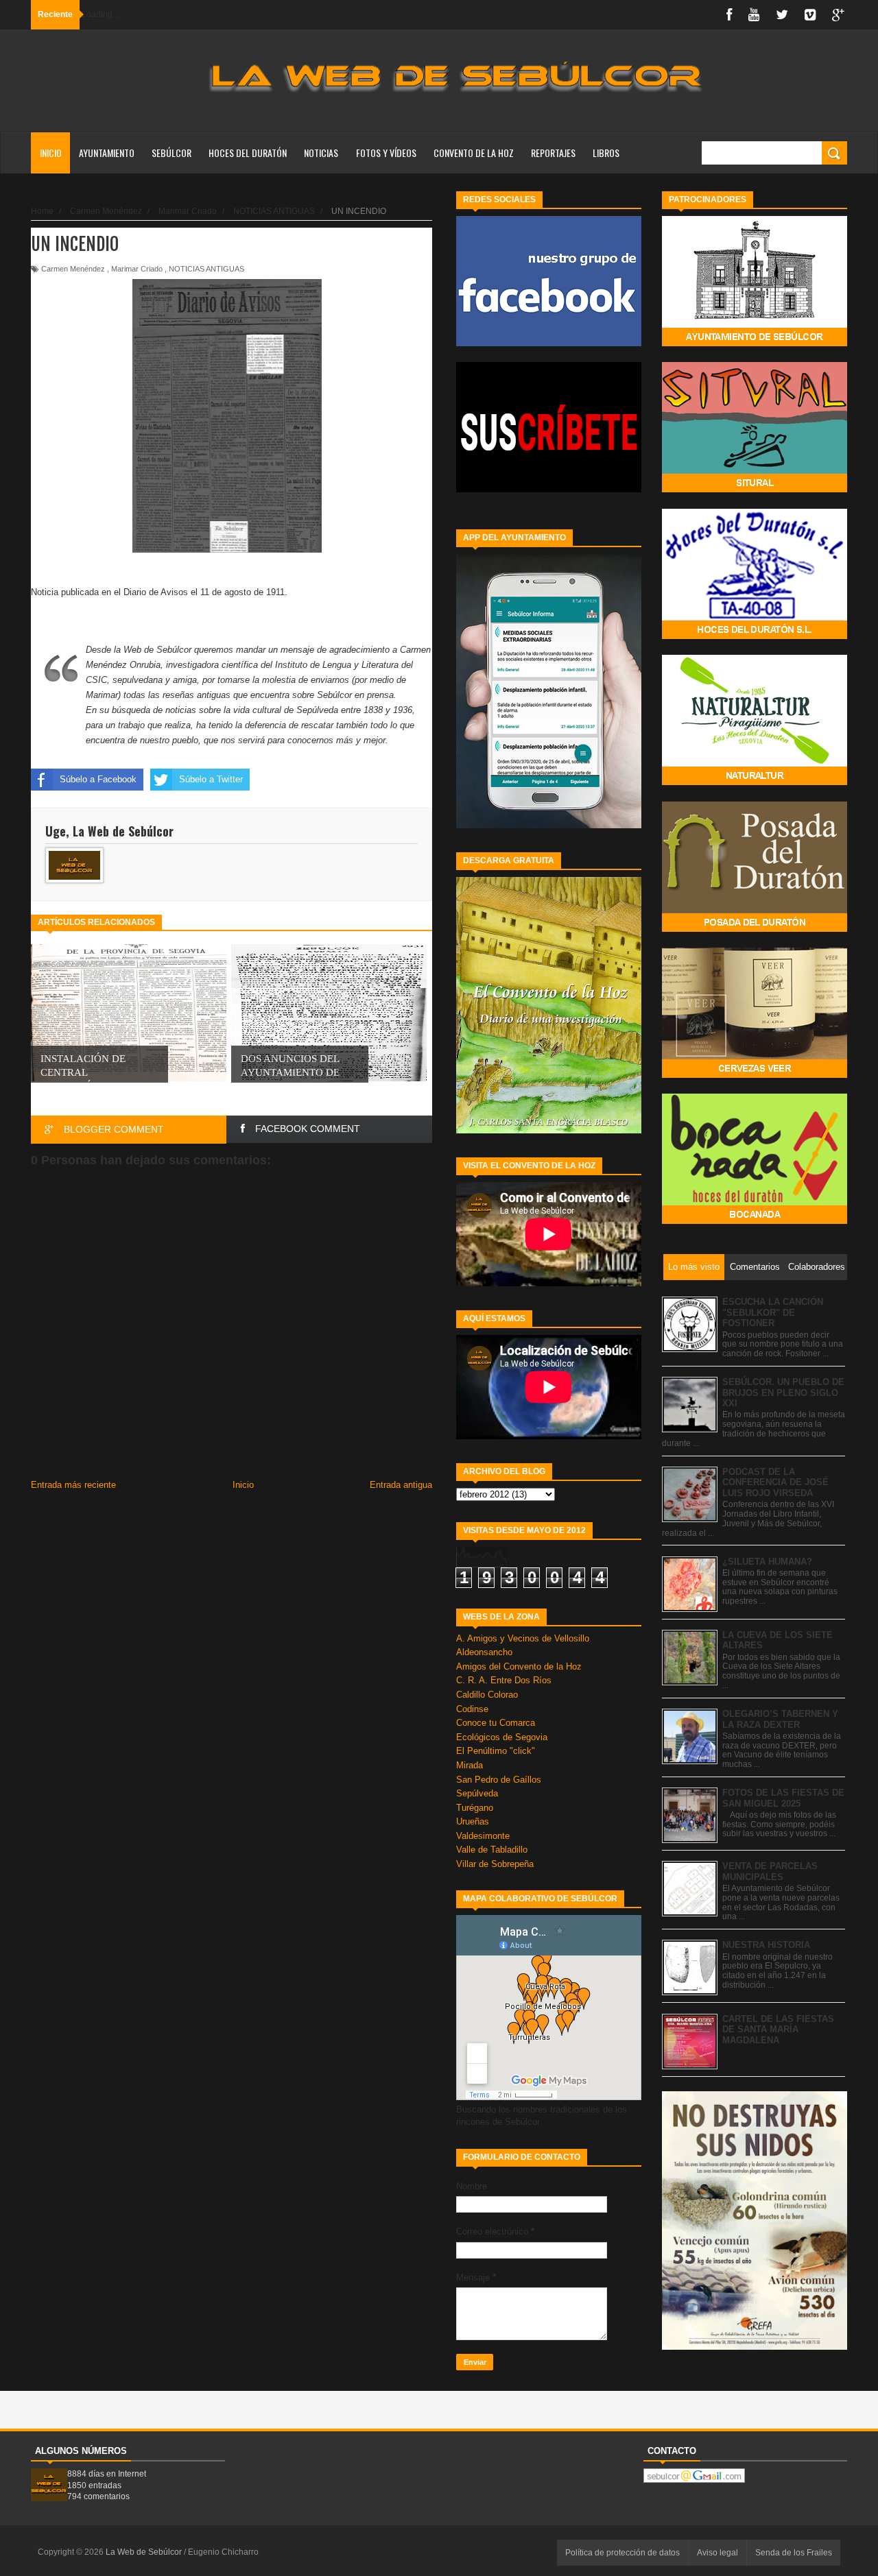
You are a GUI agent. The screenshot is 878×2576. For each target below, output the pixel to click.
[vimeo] (810, 15)
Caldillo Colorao (487, 1695)
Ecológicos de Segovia (502, 1737)
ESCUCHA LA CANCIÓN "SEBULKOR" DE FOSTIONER (773, 1312)
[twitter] (782, 15)
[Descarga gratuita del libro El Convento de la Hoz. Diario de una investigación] (549, 1130)
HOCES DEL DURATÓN (248, 153)
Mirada (470, 1765)
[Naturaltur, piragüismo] (755, 782)
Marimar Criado (137, 269)
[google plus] (838, 15)
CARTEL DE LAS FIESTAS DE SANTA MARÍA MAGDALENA (778, 2030)
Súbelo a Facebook (98, 779)
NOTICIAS (321, 153)
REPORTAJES (553, 153)
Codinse (472, 1709)
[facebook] (729, 15)
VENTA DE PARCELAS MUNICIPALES (770, 1871)
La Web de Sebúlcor (145, 2552)
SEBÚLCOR (171, 153)
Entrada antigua (401, 1485)
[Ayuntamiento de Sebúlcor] (755, 343)
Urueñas (473, 1821)
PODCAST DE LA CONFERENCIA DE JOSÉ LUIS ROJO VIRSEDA (775, 1482)
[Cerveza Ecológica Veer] (755, 1075)
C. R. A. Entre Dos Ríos (504, 1680)
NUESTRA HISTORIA (766, 1945)
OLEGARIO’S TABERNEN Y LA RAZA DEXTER (780, 1719)
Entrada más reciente (73, 1485)
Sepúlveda (477, 1793)
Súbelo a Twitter (211, 779)
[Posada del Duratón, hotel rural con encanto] (755, 929)
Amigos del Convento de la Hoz (519, 1666)
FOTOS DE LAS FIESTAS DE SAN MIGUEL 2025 (783, 1798)
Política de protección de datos (622, 2553)
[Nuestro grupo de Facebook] (549, 343)
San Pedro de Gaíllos (499, 1780)
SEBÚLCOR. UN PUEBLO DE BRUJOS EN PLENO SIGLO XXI (783, 1393)
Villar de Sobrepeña (495, 1864)
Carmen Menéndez (73, 269)
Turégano (475, 1808)
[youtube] (754, 15)
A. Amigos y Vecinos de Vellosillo (523, 1638)
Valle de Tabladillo (492, 1850)
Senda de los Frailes (794, 2553)
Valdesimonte (483, 1836)
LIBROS (606, 153)
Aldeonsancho (484, 1652)
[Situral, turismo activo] (755, 489)
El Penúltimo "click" (496, 1751)
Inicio (51, 153)
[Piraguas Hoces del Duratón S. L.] (755, 636)
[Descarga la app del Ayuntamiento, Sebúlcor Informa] (549, 825)
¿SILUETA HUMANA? (767, 1562)
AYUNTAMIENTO (107, 153)
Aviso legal (717, 2553)
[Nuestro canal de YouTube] (549, 489)
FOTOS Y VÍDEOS (386, 153)
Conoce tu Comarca (496, 1723)
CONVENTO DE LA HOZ (474, 153)
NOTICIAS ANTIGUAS (206, 269)
